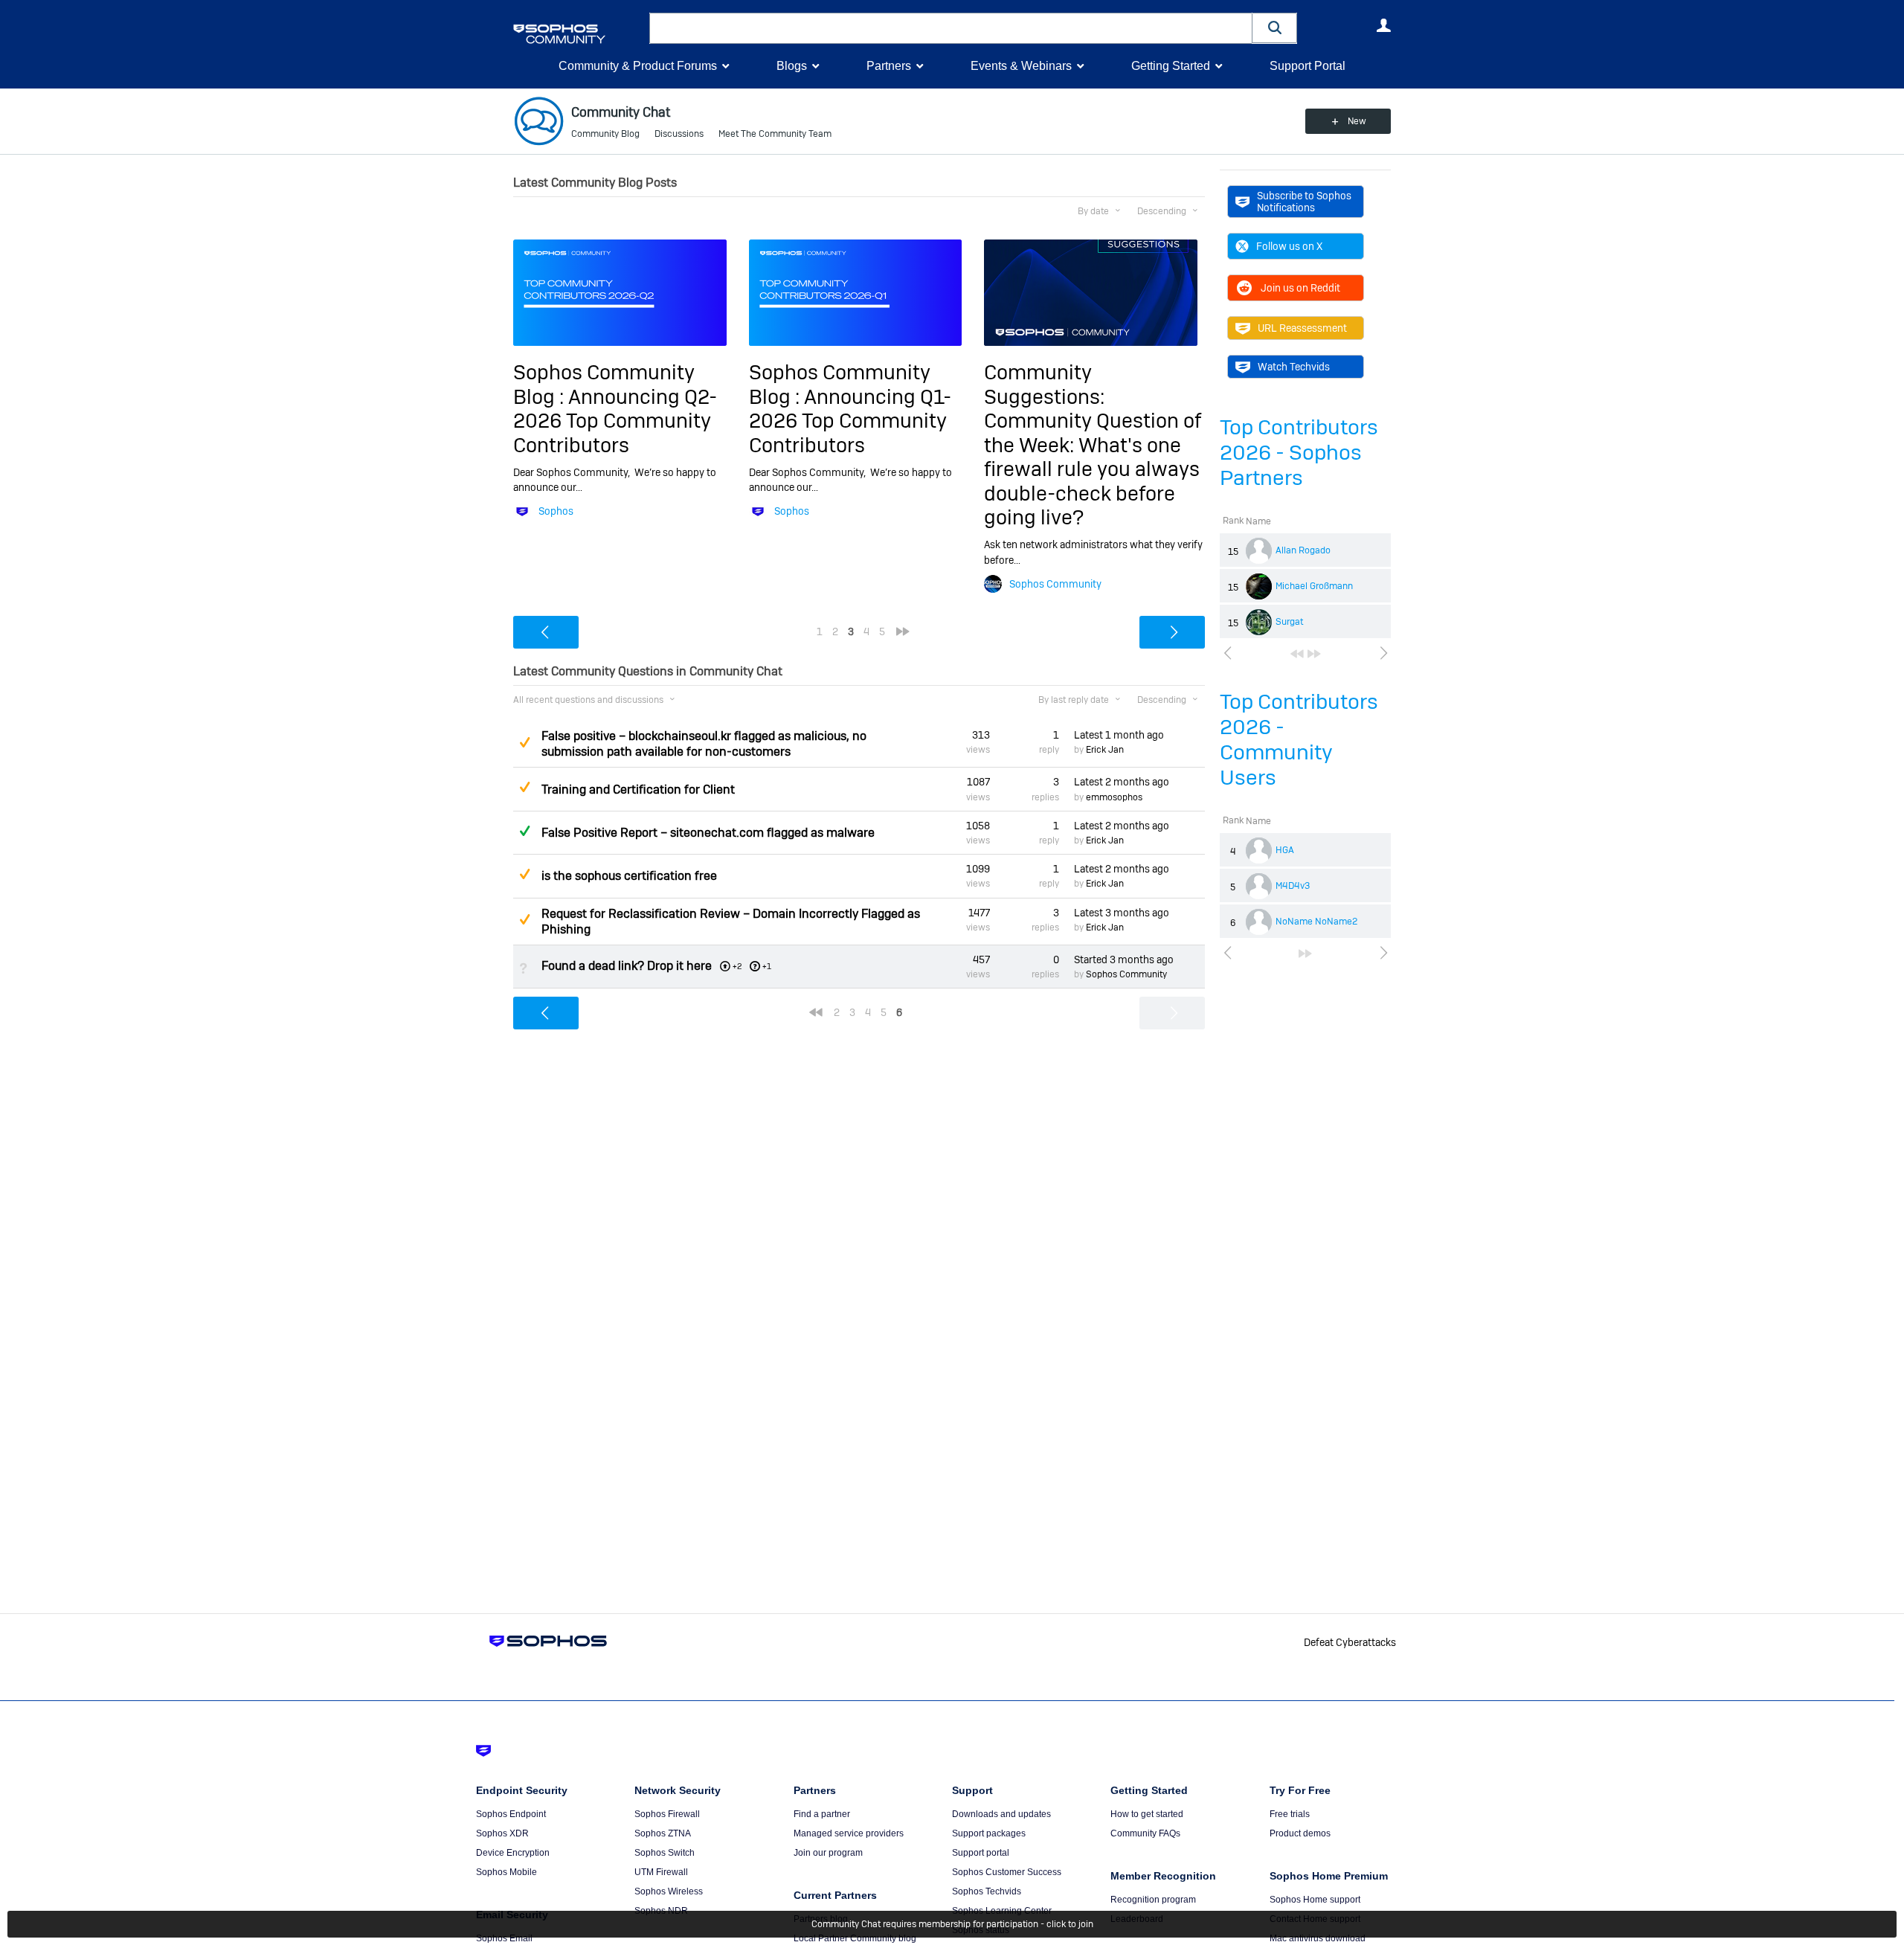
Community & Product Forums (638, 66)
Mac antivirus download (1318, 1938)
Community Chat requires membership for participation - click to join (952, 1924)
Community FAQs (1145, 1833)
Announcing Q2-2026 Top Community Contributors (615, 421)
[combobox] (951, 28)
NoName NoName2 (1316, 922)
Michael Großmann (1314, 586)
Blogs (792, 66)
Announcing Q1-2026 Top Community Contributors (850, 421)
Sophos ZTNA (663, 1833)
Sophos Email (504, 1938)
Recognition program (1153, 1900)
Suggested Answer (524, 742)
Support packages (989, 1833)
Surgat (1290, 622)
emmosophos (1114, 797)
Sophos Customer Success (1007, 1872)
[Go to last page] (1314, 654)
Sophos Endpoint (511, 1814)
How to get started (1147, 1814)
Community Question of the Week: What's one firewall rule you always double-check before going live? (1093, 469)
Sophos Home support (1315, 1900)
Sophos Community (1055, 584)
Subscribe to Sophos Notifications (1304, 202)
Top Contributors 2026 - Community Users (1299, 740)
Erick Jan (1105, 750)
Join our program (828, 1853)
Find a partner (822, 1814)
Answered (524, 831)
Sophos (556, 511)
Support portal (981, 1853)
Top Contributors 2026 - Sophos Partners (1299, 453)
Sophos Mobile (506, 1872)
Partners (889, 66)
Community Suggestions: (1044, 384)
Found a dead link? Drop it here (627, 966)
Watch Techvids (1294, 367)
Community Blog (605, 134)
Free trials (1290, 1814)
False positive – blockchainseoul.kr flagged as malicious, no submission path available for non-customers (704, 744)
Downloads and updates (1001, 1814)
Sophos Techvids (987, 1891)
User (1383, 25)
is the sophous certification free (629, 876)
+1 (767, 966)
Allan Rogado (1303, 550)
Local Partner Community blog (855, 1938)
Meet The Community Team (775, 134)
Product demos (1300, 1833)
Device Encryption (513, 1853)
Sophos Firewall (667, 1814)
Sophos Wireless (669, 1891)
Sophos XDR (502, 1833)
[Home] (578, 34)
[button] (1275, 28)
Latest (1119, 735)
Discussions (679, 134)
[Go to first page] (1297, 654)
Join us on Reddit (1300, 288)
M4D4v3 (1293, 886)
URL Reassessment (1302, 328)
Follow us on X (1289, 246)
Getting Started (1171, 66)
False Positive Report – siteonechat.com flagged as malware (708, 833)
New (1357, 121)
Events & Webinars (1021, 66)
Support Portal (1308, 66)
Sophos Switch (665, 1853)
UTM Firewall (661, 1872)
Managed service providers (849, 1833)
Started (1124, 959)
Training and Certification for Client (638, 790)
